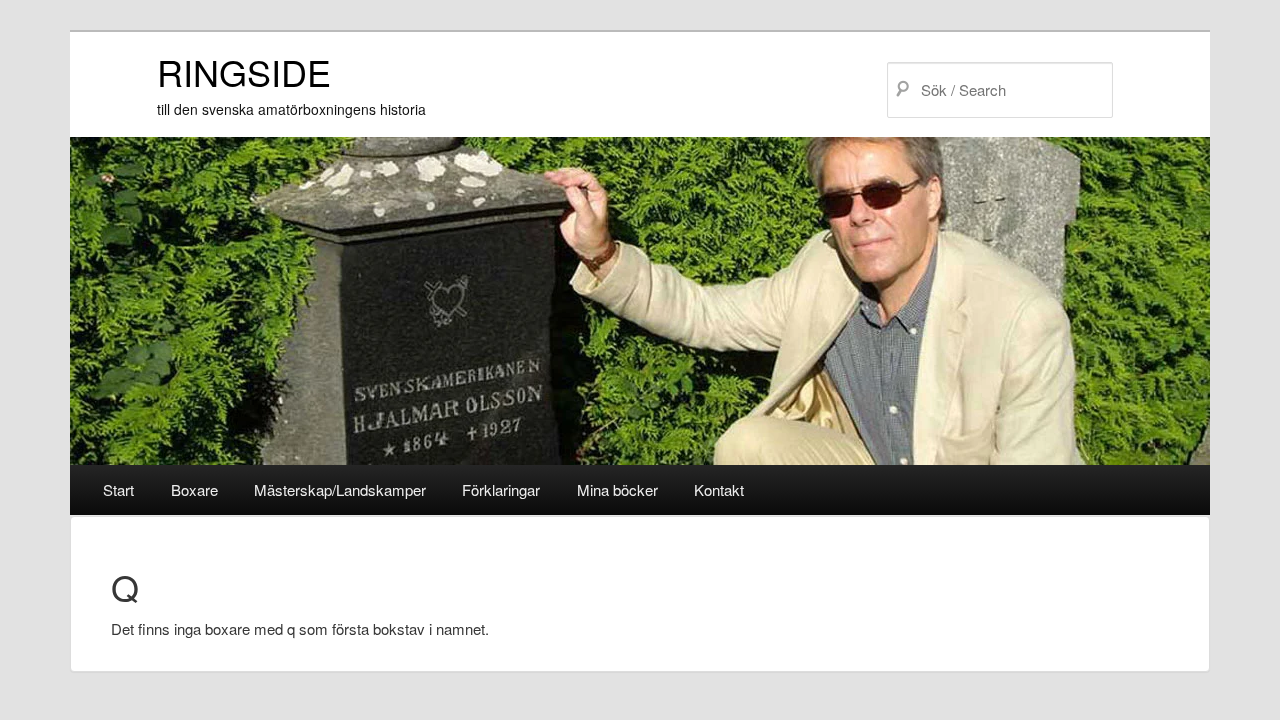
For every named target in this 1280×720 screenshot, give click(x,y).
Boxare (194, 489)
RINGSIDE (244, 71)
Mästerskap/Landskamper (340, 489)
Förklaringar (501, 489)
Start (118, 489)
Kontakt (719, 489)
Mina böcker (617, 489)
